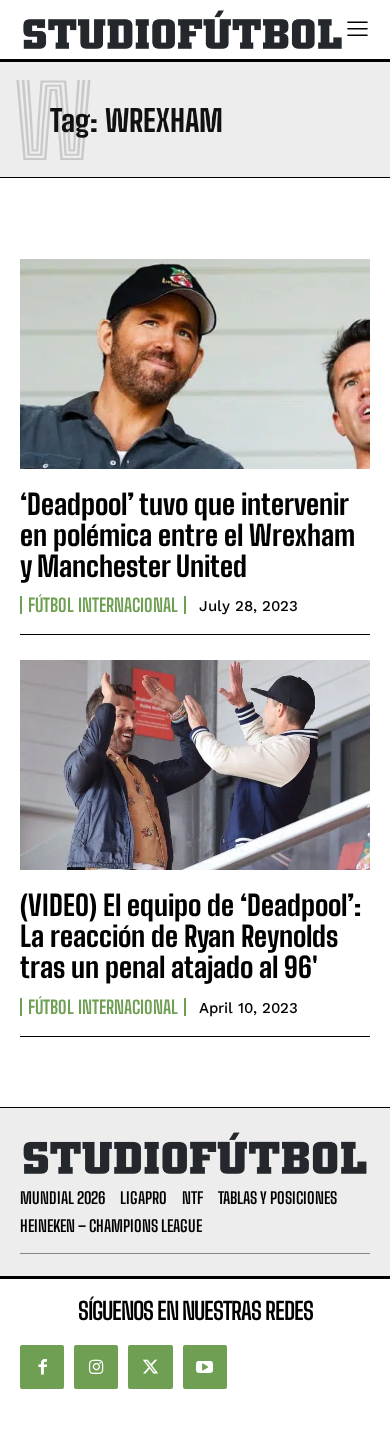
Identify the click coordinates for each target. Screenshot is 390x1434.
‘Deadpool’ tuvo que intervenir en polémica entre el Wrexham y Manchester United (187, 535)
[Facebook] (42, 1367)
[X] (150, 1367)
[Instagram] (96, 1367)
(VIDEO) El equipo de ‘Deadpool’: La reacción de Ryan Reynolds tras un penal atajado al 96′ (190, 936)
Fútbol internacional (103, 605)
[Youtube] (205, 1367)
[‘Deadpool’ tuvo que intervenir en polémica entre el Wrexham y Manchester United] (195, 364)
